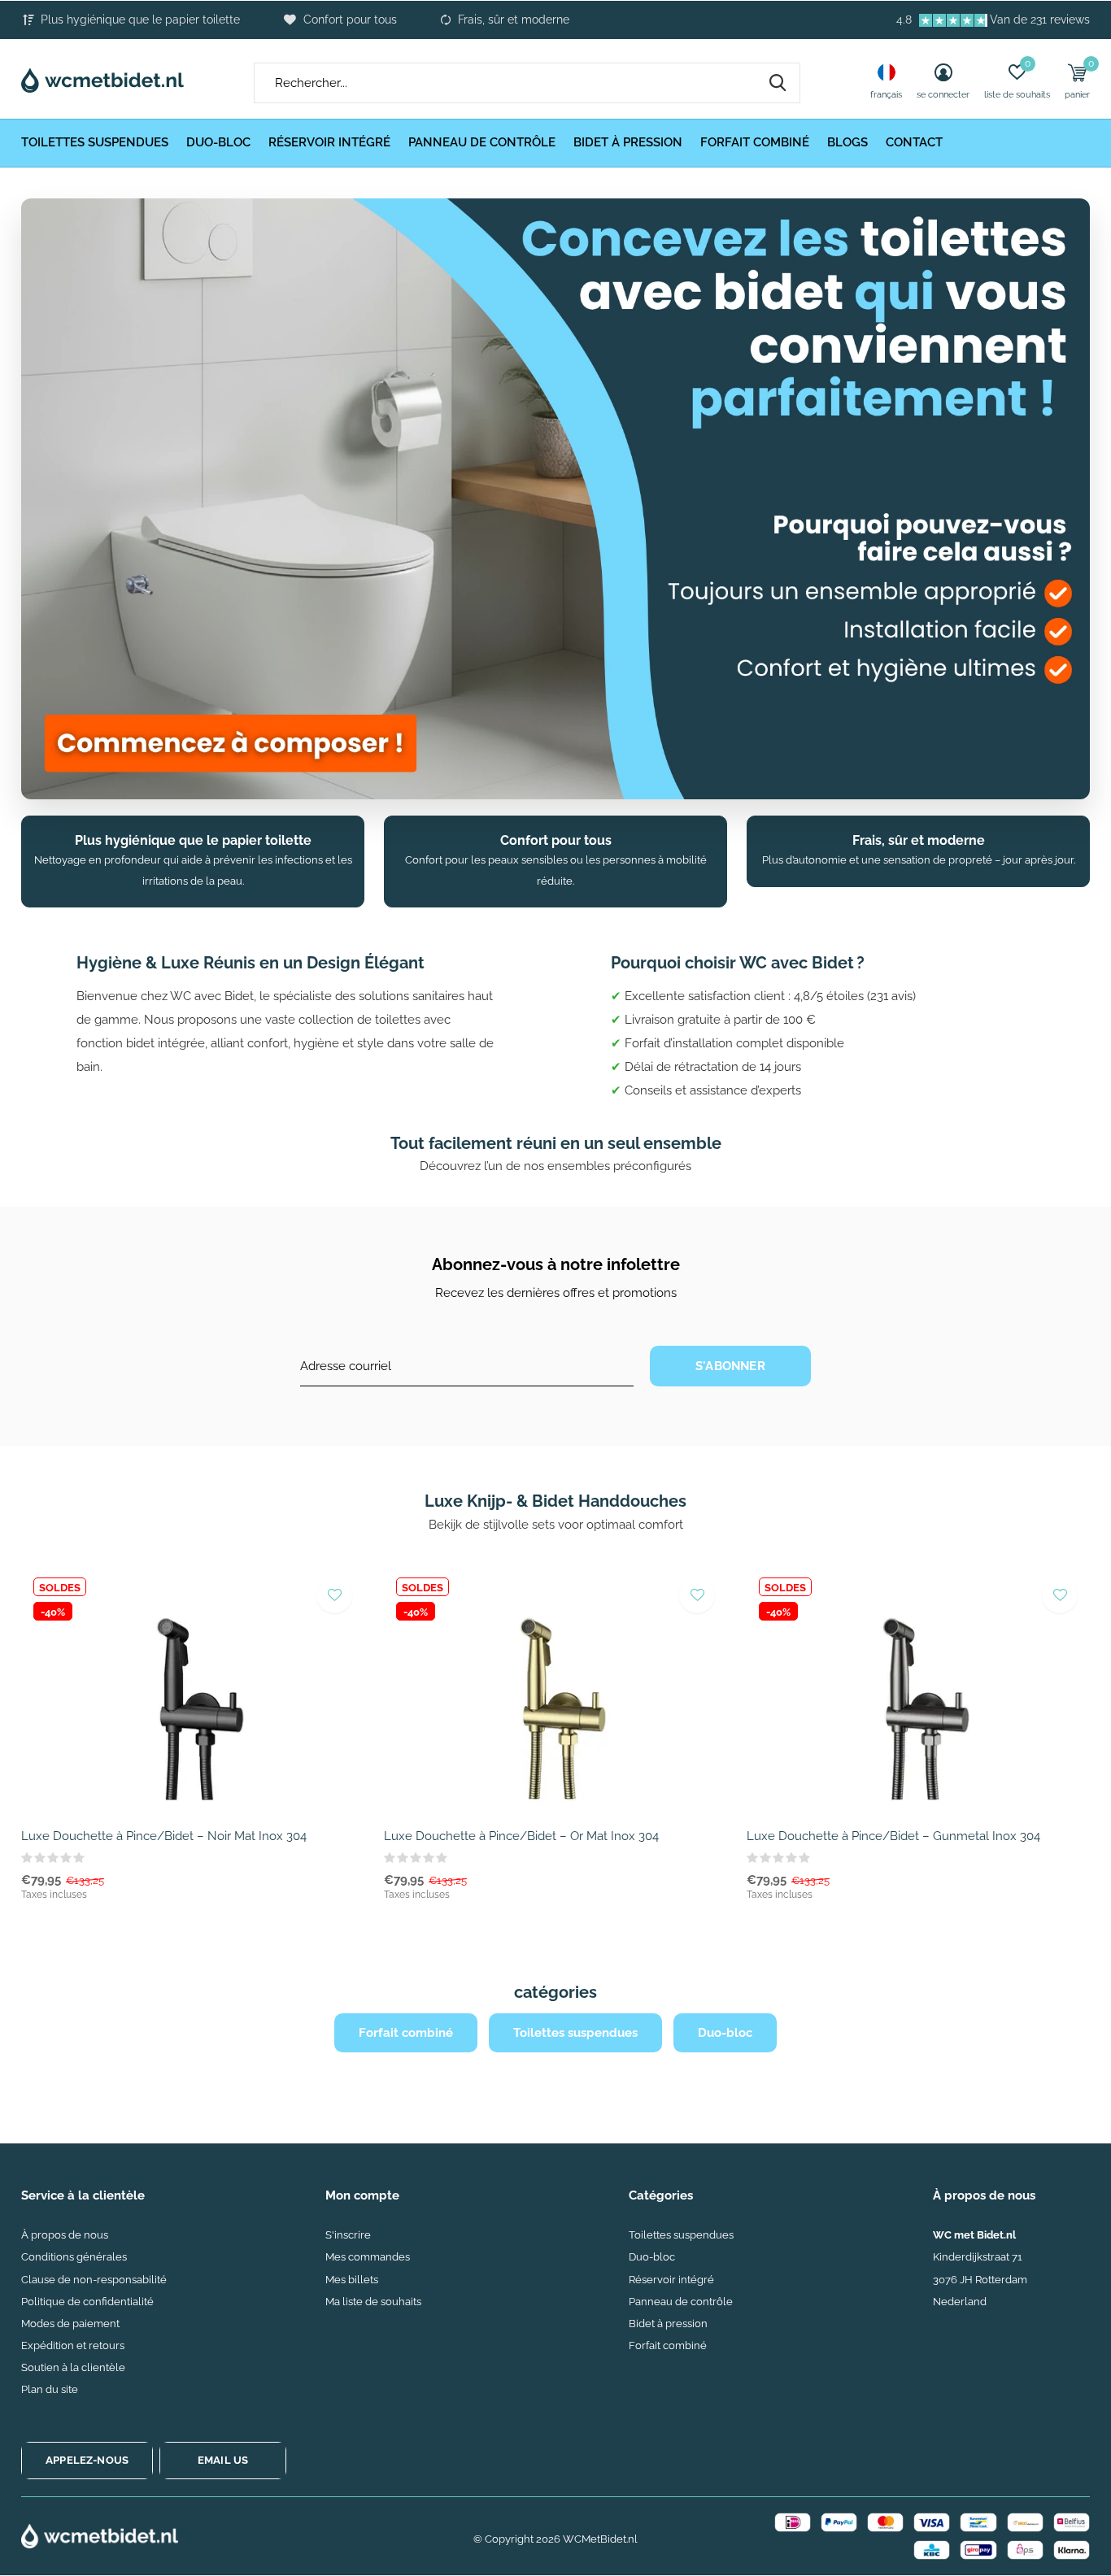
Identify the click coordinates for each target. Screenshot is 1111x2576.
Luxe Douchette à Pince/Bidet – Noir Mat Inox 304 (164, 1836)
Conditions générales (74, 2257)
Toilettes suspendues (95, 142)
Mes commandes (368, 2257)
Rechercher (778, 83)
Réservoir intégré (329, 142)
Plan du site (50, 2389)
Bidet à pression (628, 142)
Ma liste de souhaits (373, 2302)
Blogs (847, 142)
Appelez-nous (87, 2460)
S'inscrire (348, 2235)
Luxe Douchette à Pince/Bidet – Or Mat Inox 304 (521, 1836)
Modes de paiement (70, 2324)
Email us (223, 2460)
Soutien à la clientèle (73, 2367)
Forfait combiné (755, 142)
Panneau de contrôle (482, 142)
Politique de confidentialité (87, 2302)
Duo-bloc (218, 142)
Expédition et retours (73, 2345)
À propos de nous (65, 2235)
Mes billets (352, 2280)
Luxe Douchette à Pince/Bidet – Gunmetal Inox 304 (893, 1836)
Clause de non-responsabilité (94, 2280)
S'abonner (730, 1366)
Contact (914, 142)
